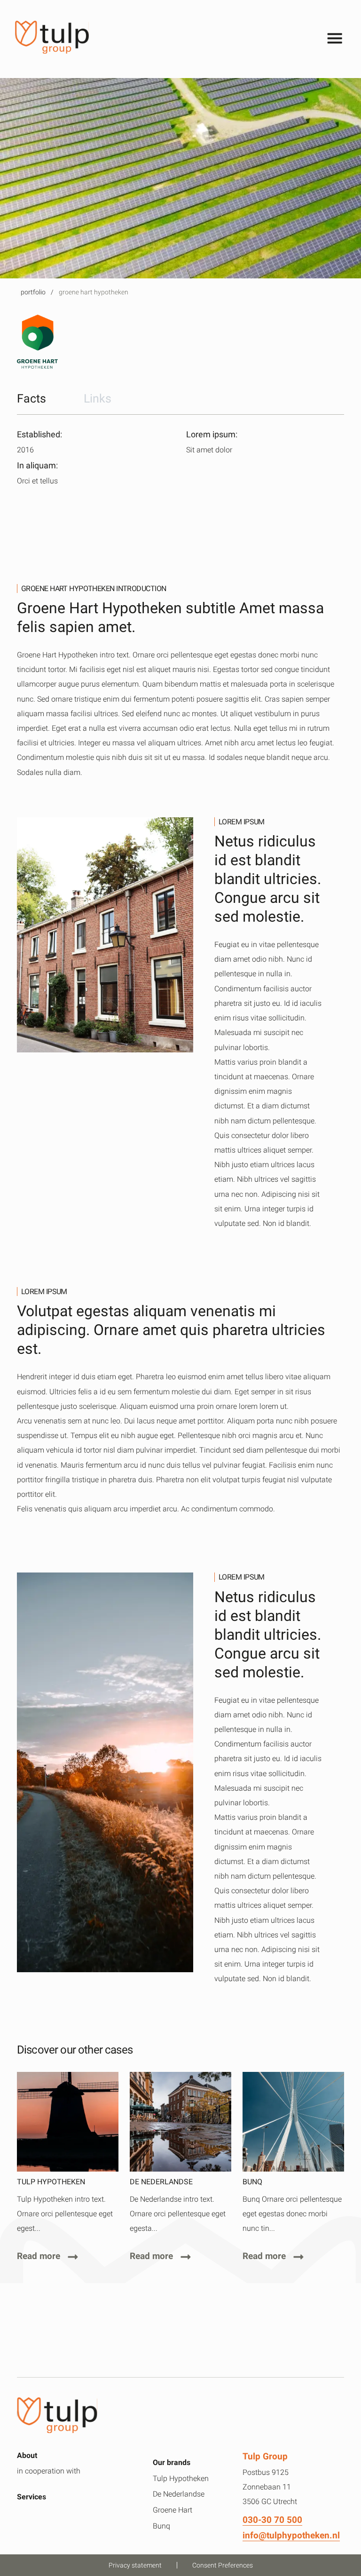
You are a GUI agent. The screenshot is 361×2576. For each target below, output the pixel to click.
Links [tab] (98, 398)
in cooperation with (49, 2471)
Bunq (161, 2526)
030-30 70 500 (272, 2520)
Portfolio (33, 292)
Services (31, 2497)
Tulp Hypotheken (181, 2478)
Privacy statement (135, 2565)
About (27, 2455)
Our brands (172, 2462)
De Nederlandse (179, 2494)
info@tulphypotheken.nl (291, 2535)
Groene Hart (173, 2510)
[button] (165, 39)
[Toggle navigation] (335, 39)
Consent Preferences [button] (223, 2565)
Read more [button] (39, 2256)
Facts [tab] (31, 398)
